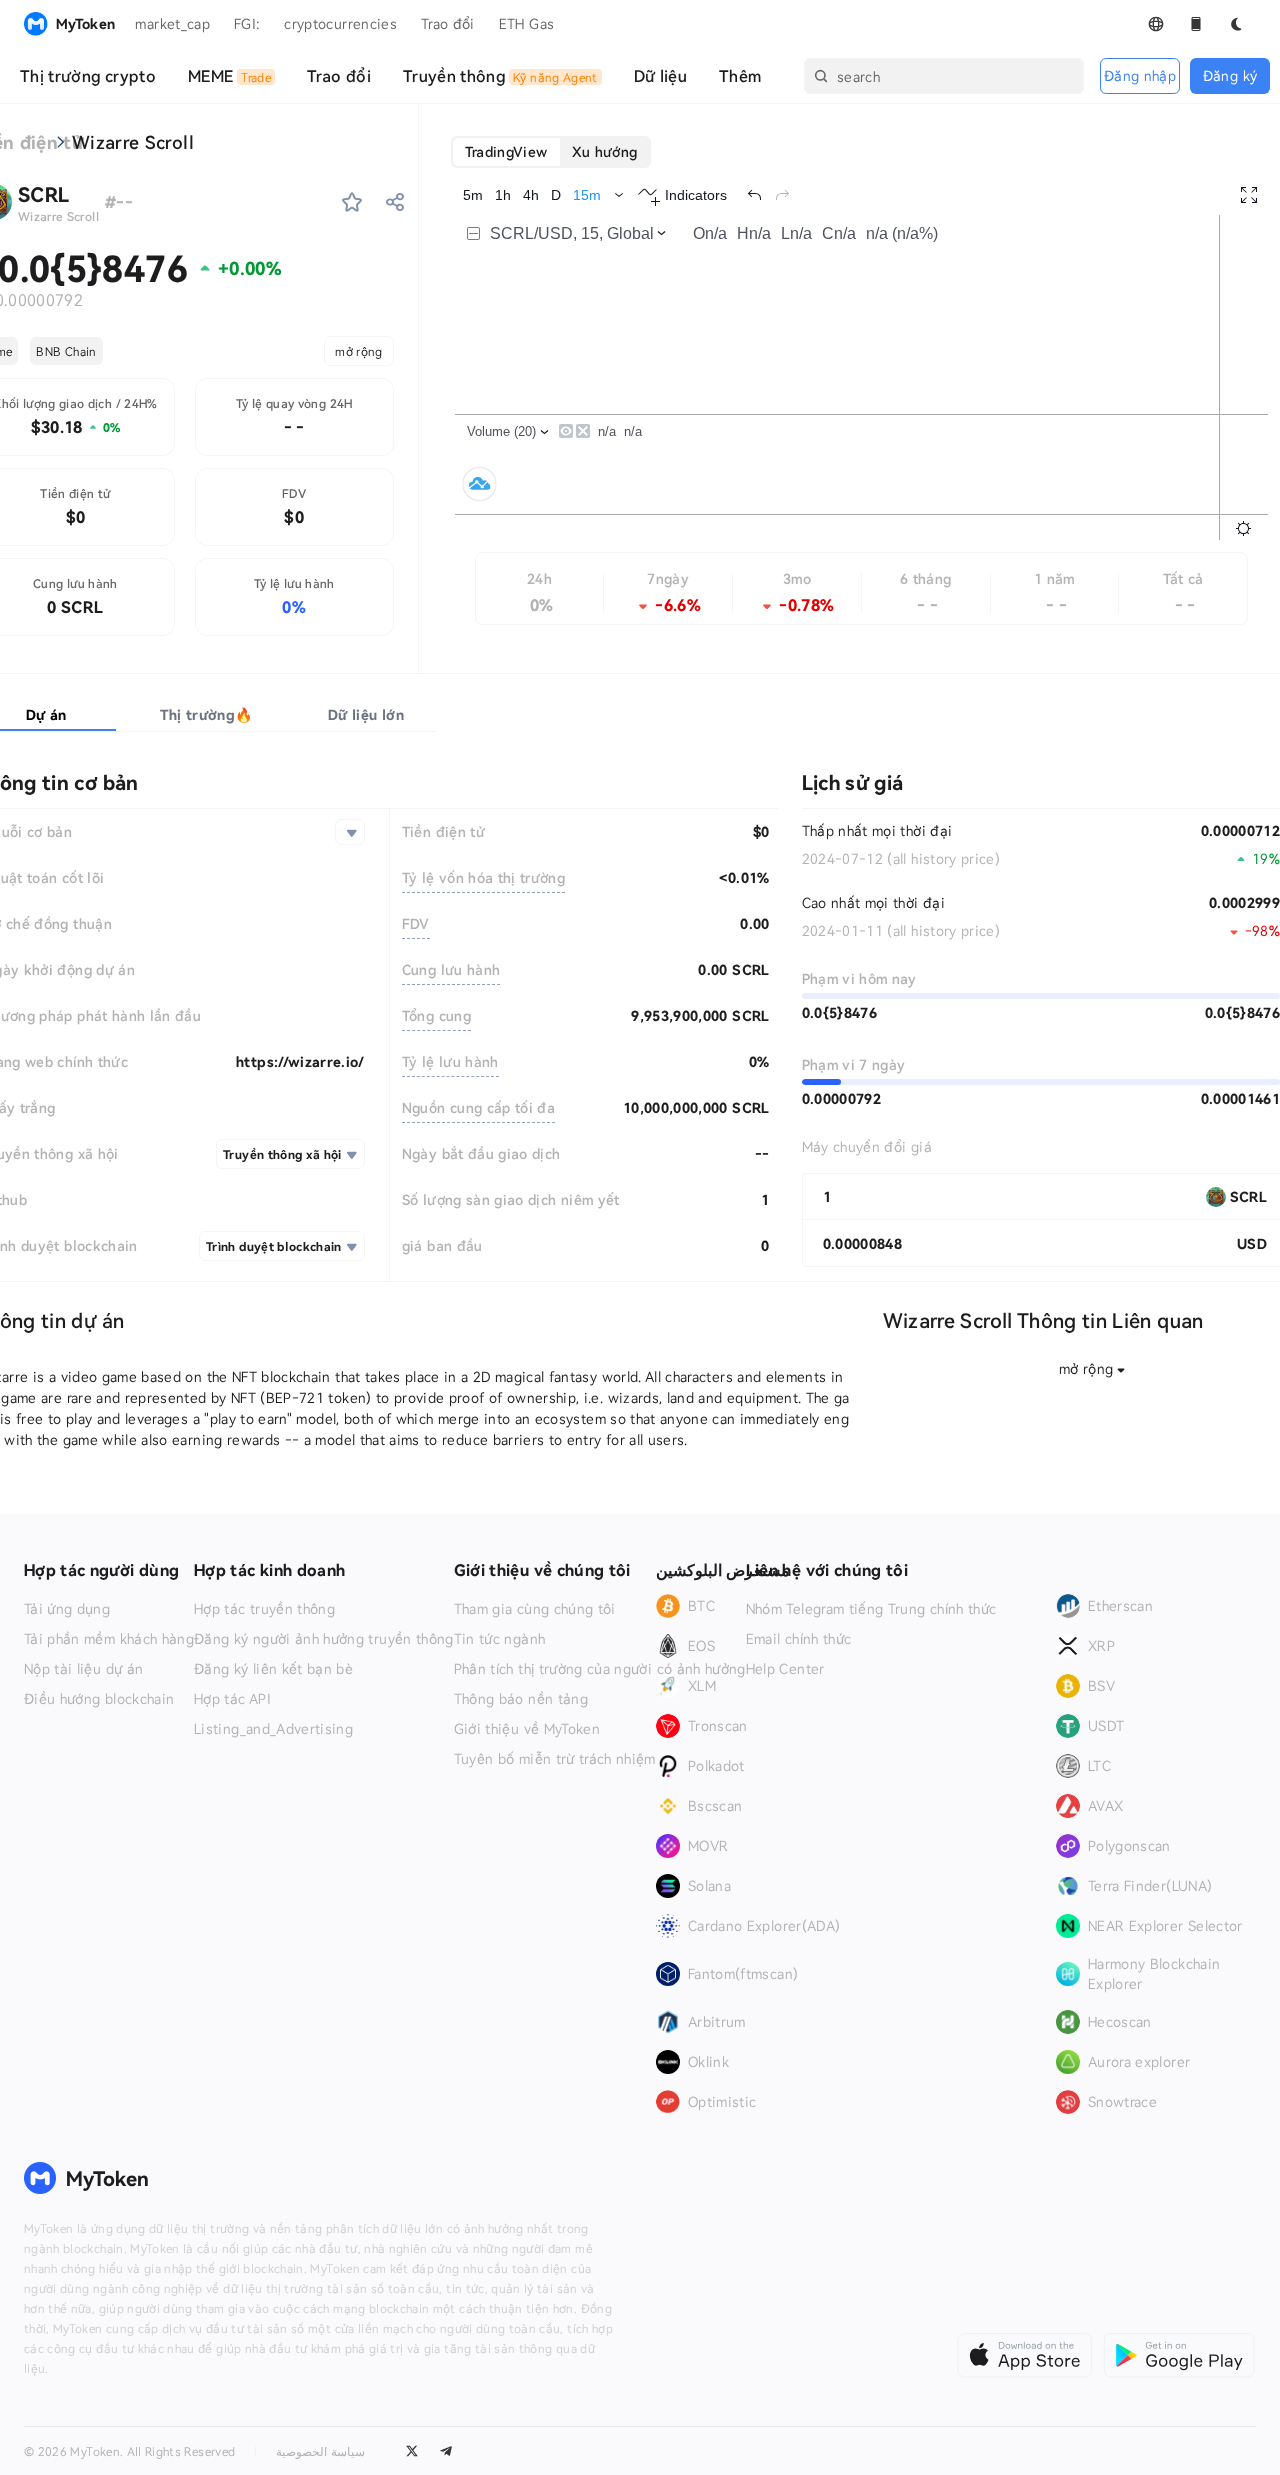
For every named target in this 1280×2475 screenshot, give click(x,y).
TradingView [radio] (506, 151)
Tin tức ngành (500, 1639)
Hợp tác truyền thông (264, 1609)
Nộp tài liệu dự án (83, 1669)
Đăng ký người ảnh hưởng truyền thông (324, 1639)
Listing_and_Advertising (273, 1729)
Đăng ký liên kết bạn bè (273, 1669)
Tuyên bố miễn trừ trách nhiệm (555, 1759)
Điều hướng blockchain (99, 1699)
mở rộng (358, 351)
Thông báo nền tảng (521, 1699)
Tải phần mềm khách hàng (109, 1639)
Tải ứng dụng (67, 1609)
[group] (551, 152)
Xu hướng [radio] (605, 151)
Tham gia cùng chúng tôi (535, 1609)
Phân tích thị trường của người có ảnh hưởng (600, 1669)
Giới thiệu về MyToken (527, 1729)
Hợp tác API (232, 1699)
